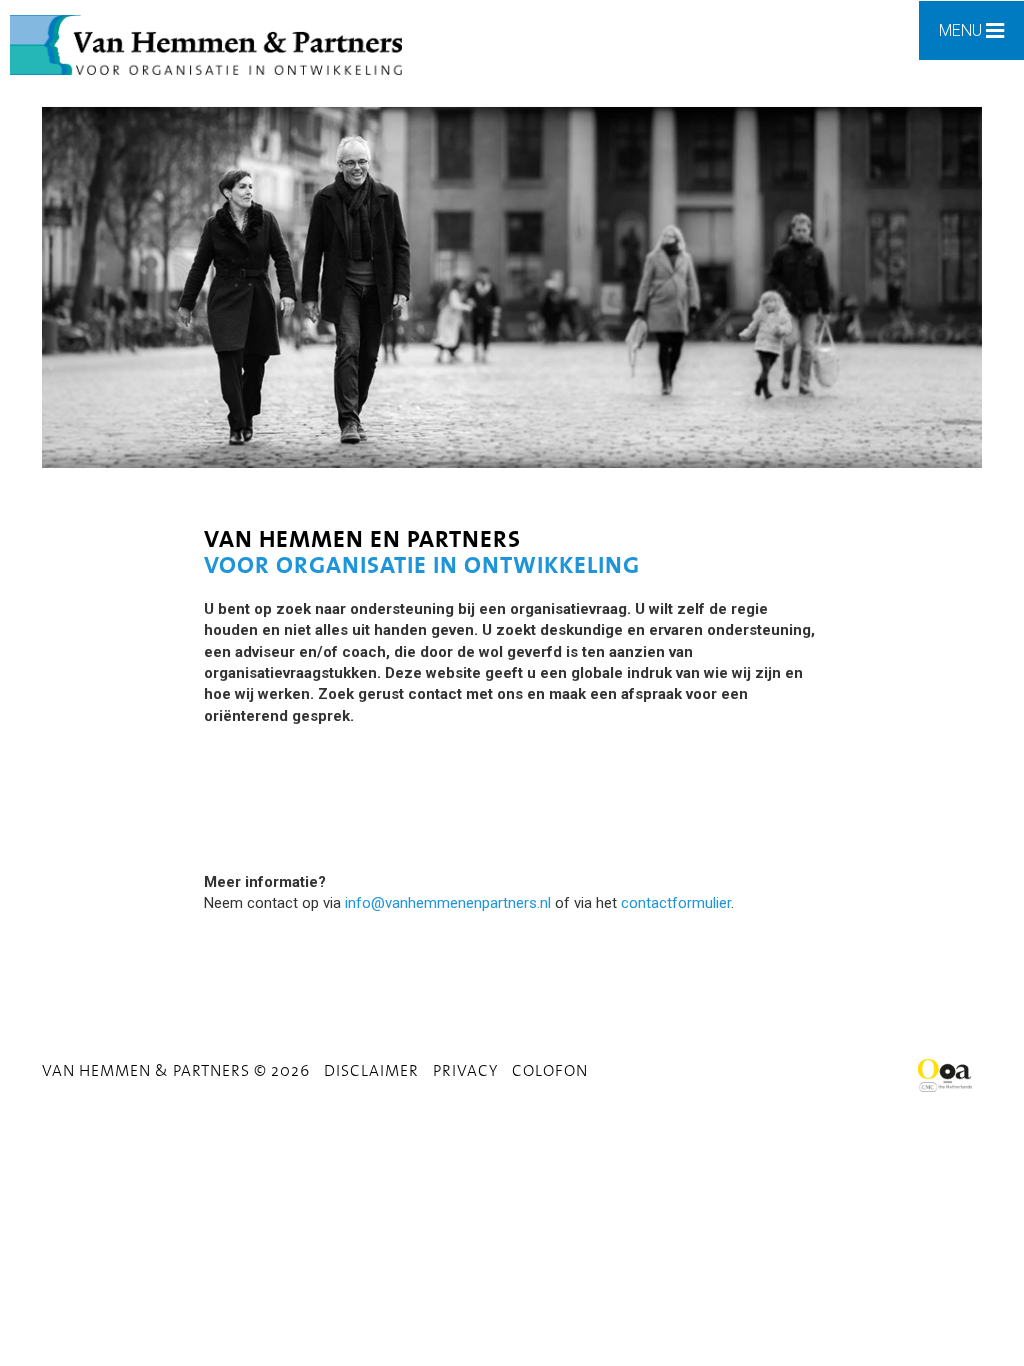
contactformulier (676, 903)
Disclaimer (371, 1070)
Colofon (550, 1070)
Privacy (465, 1070)
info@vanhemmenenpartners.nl (448, 903)
